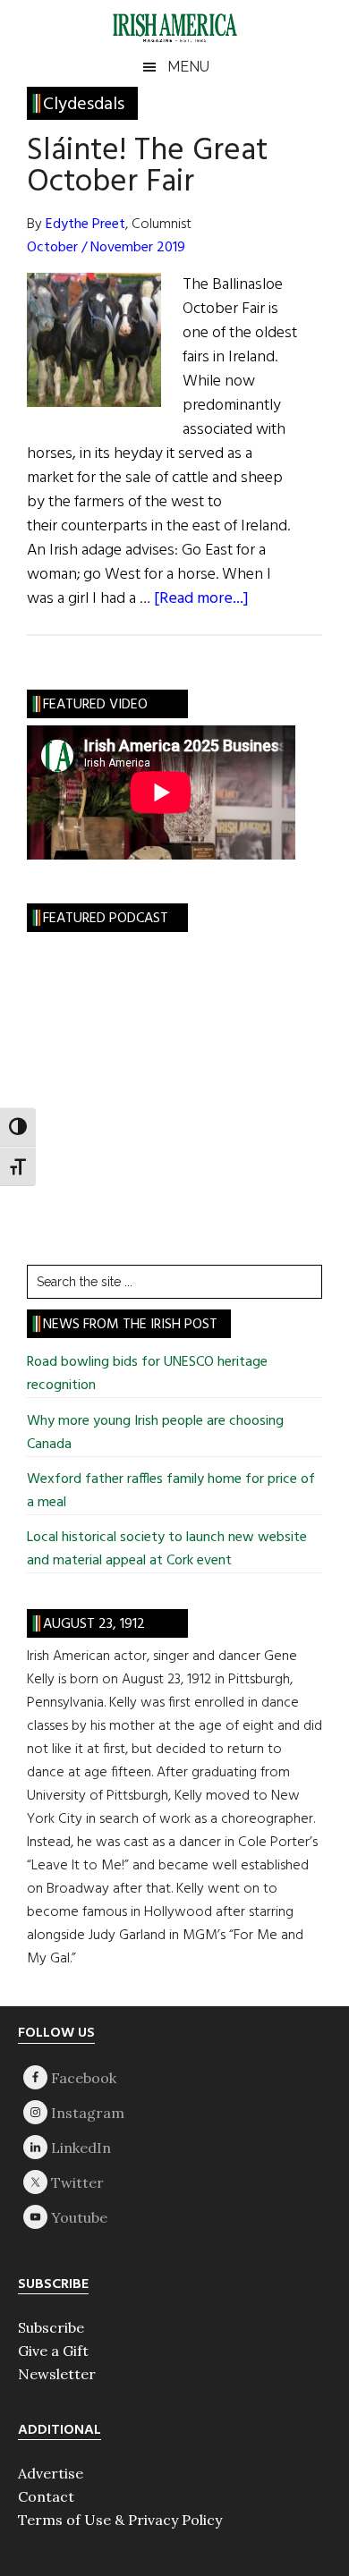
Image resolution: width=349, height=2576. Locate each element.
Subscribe (51, 2327)
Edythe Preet (85, 225)
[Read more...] (201, 599)
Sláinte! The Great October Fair (147, 167)
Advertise (51, 2473)
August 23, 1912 (94, 1624)
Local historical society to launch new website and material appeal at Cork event (167, 1549)
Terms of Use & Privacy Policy (120, 2520)
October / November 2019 (106, 248)
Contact (46, 2496)
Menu (188, 67)
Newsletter (57, 2374)
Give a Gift (53, 2351)
